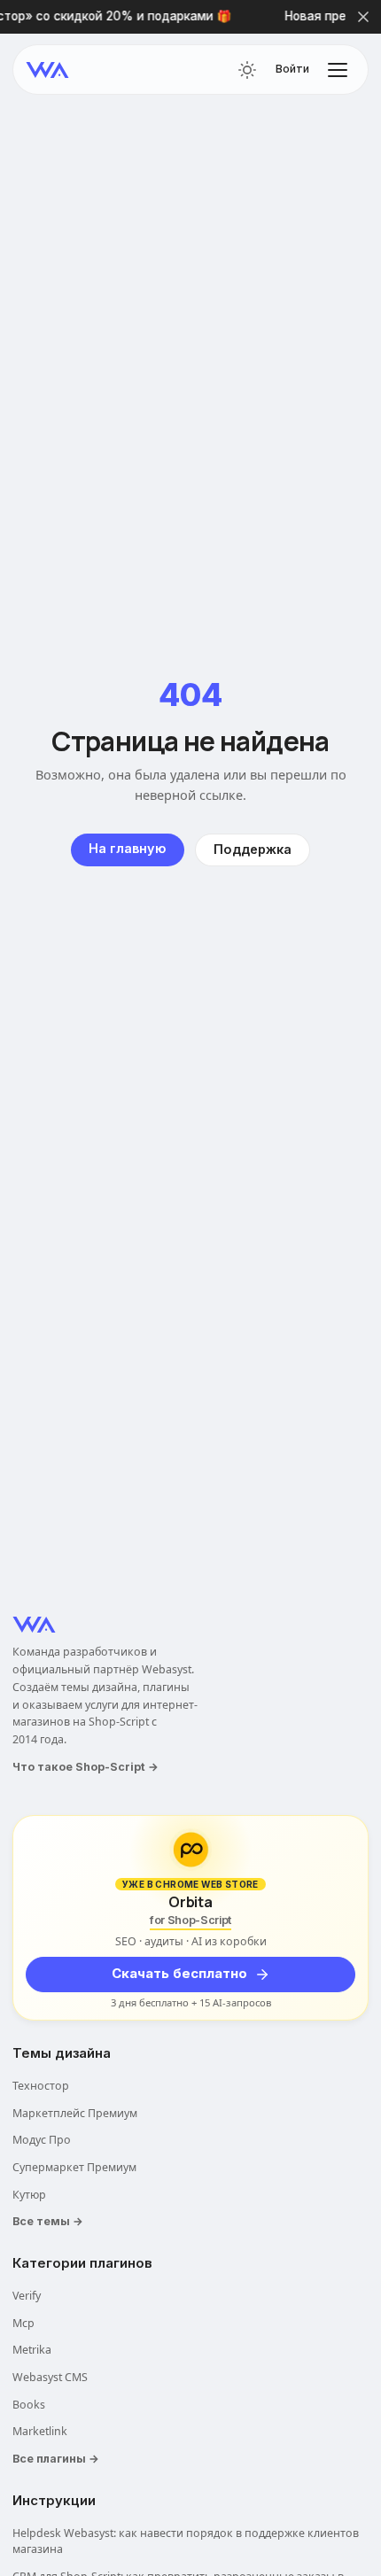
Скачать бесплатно (179, 1974)
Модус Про (42, 2140)
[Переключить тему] (247, 70)
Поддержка (253, 849)
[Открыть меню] (338, 70)
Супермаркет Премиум (74, 2167)
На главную (128, 848)
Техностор (41, 2086)
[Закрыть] (363, 17)
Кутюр (29, 2195)
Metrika (32, 2350)
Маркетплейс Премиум (75, 2113)
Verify (27, 2296)
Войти (292, 69)
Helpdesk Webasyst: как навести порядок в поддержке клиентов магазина (186, 2541)
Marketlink (40, 2431)
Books (29, 2405)
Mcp (23, 2323)
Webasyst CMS (50, 2377)
